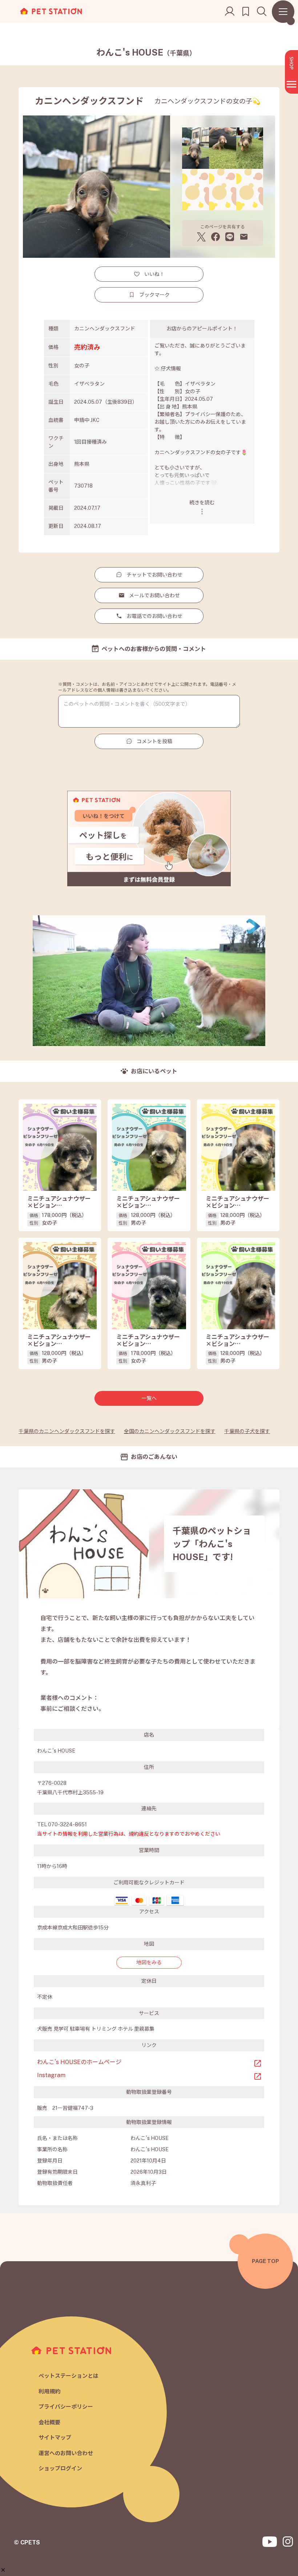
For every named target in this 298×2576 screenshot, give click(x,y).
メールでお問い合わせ (154, 595)
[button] (3, 2570)
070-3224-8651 (67, 1824)
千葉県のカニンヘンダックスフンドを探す (67, 1431)
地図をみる (149, 1962)
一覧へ (149, 1398)
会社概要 (49, 2422)
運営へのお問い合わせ (66, 2453)
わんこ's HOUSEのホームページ (79, 2062)
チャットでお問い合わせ (154, 575)
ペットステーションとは (69, 2376)
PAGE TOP (265, 2261)
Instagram (51, 2075)
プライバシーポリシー (66, 2407)
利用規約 (49, 2391)
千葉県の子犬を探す (247, 1431)
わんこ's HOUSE (146, 52)
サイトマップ (55, 2437)
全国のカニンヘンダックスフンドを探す (170, 1431)
